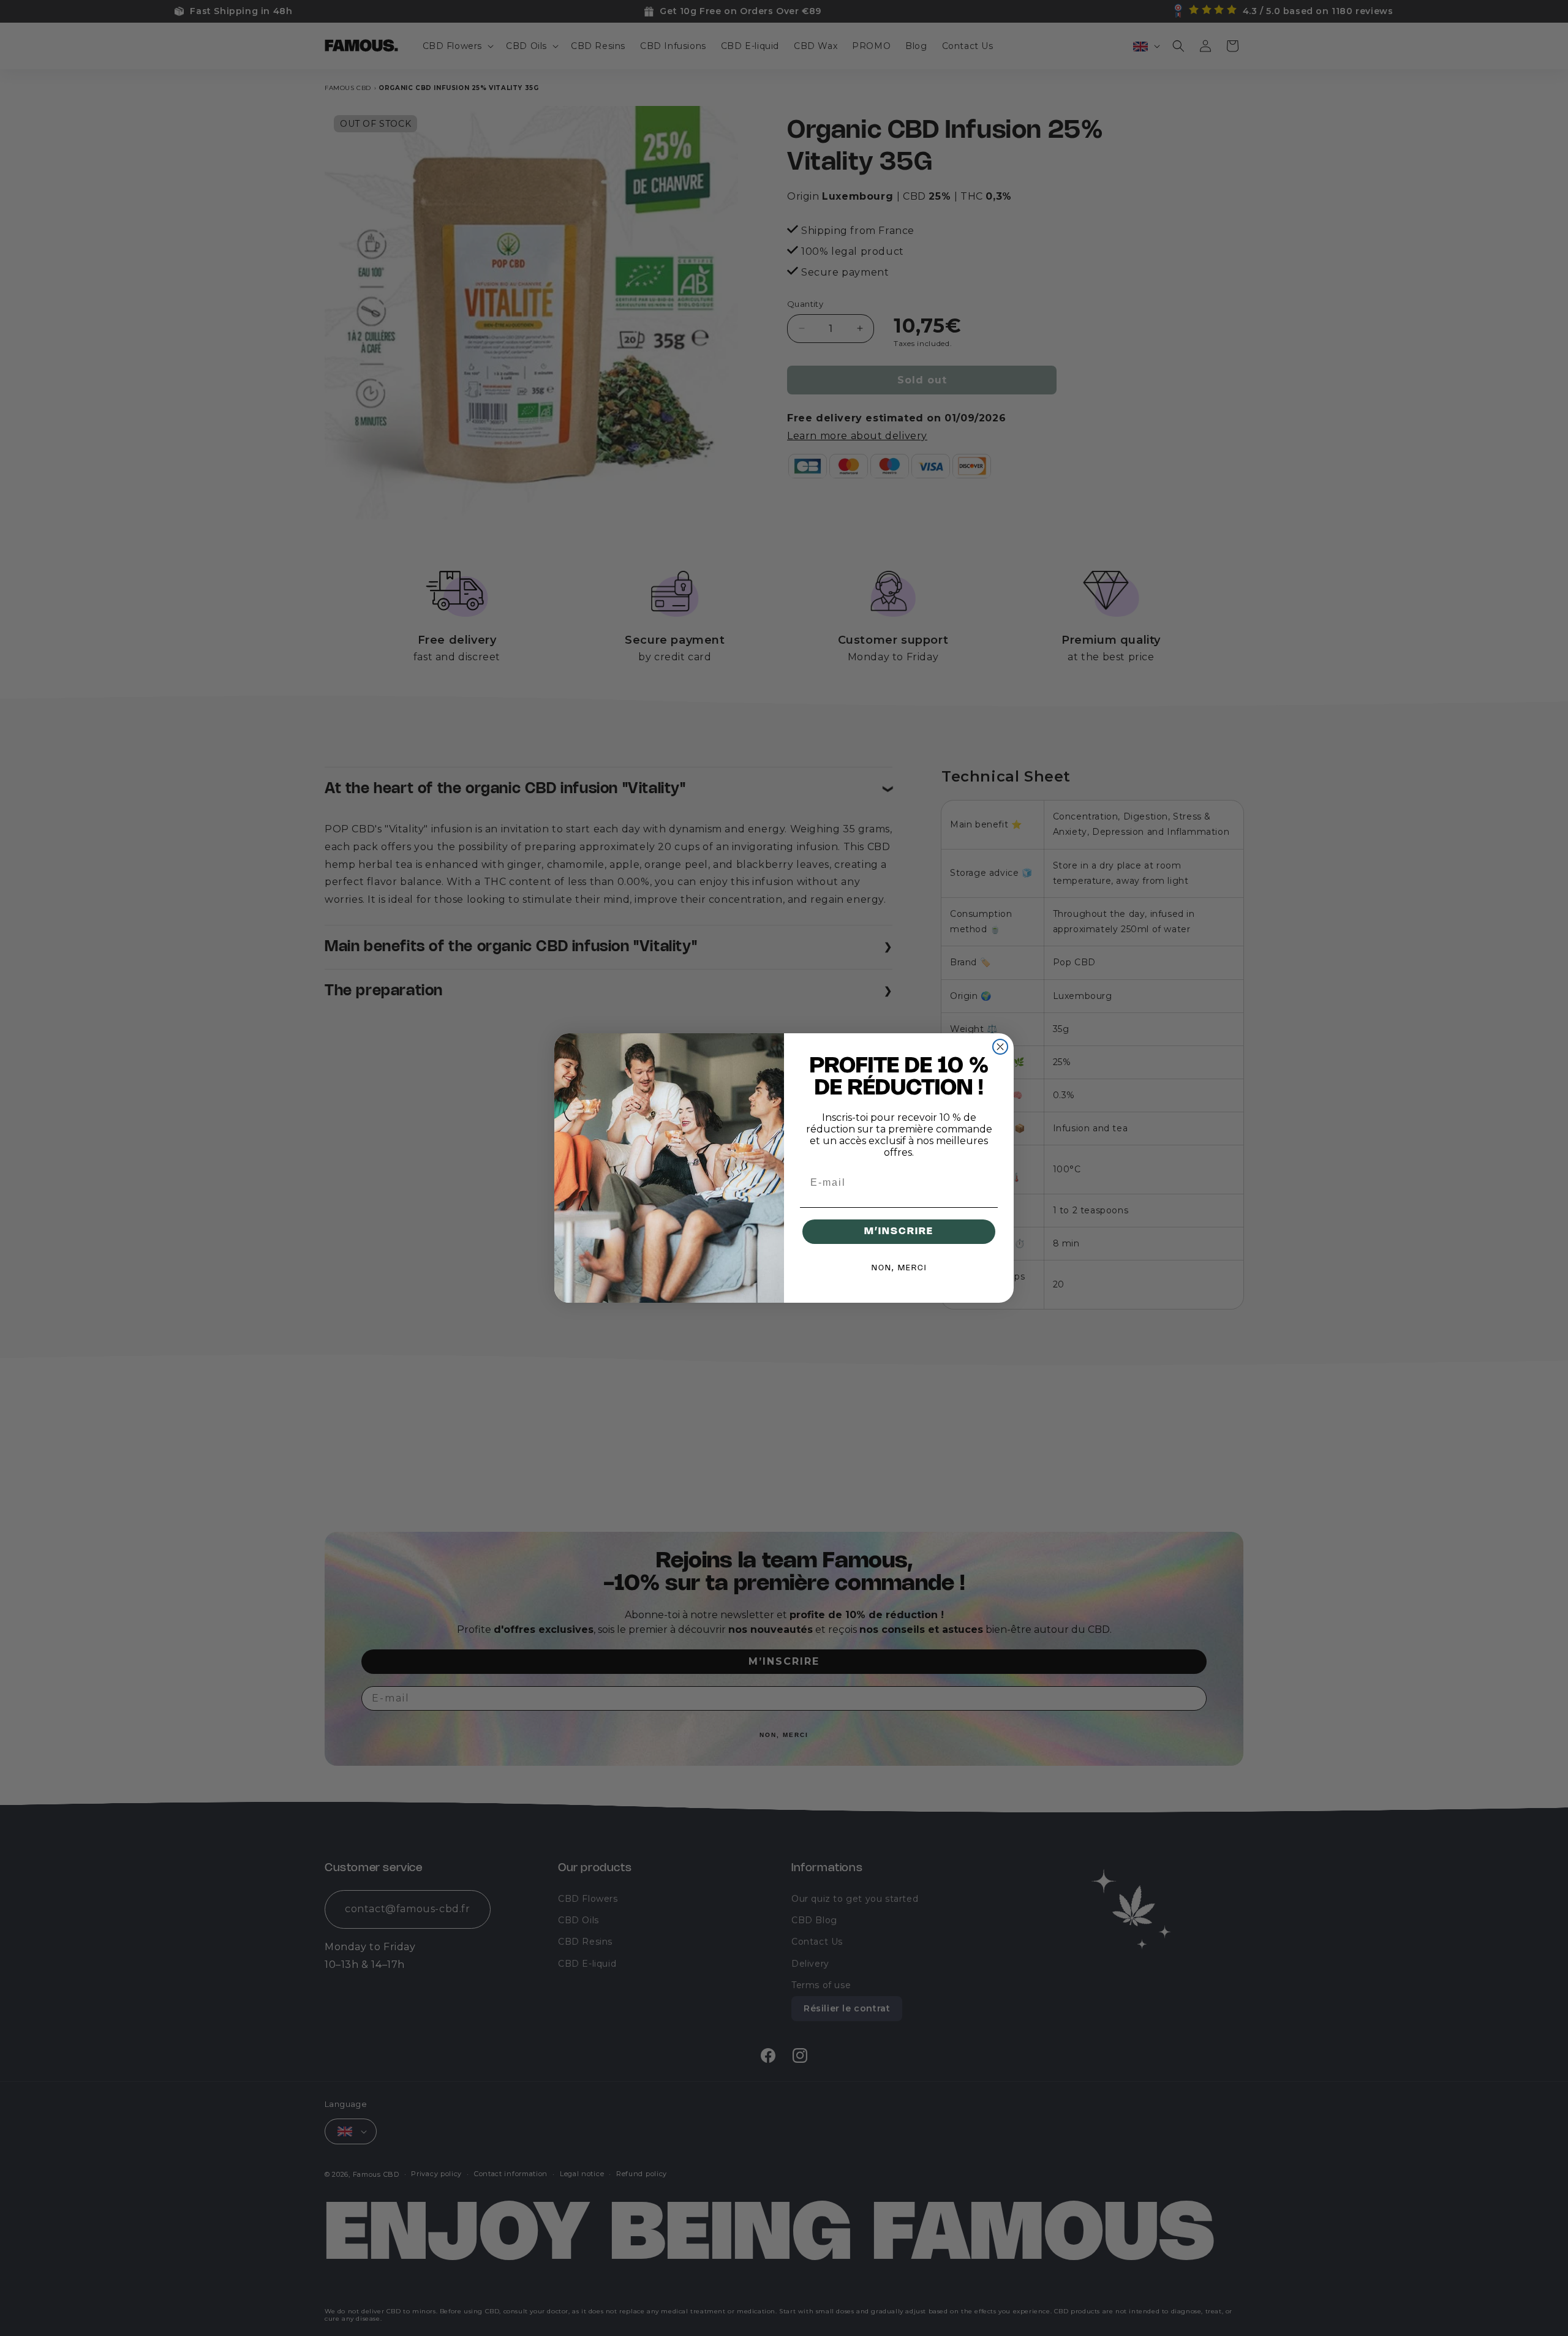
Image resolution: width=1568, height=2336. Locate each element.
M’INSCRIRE (899, 1231)
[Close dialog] (1000, 1047)
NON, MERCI (899, 1268)
